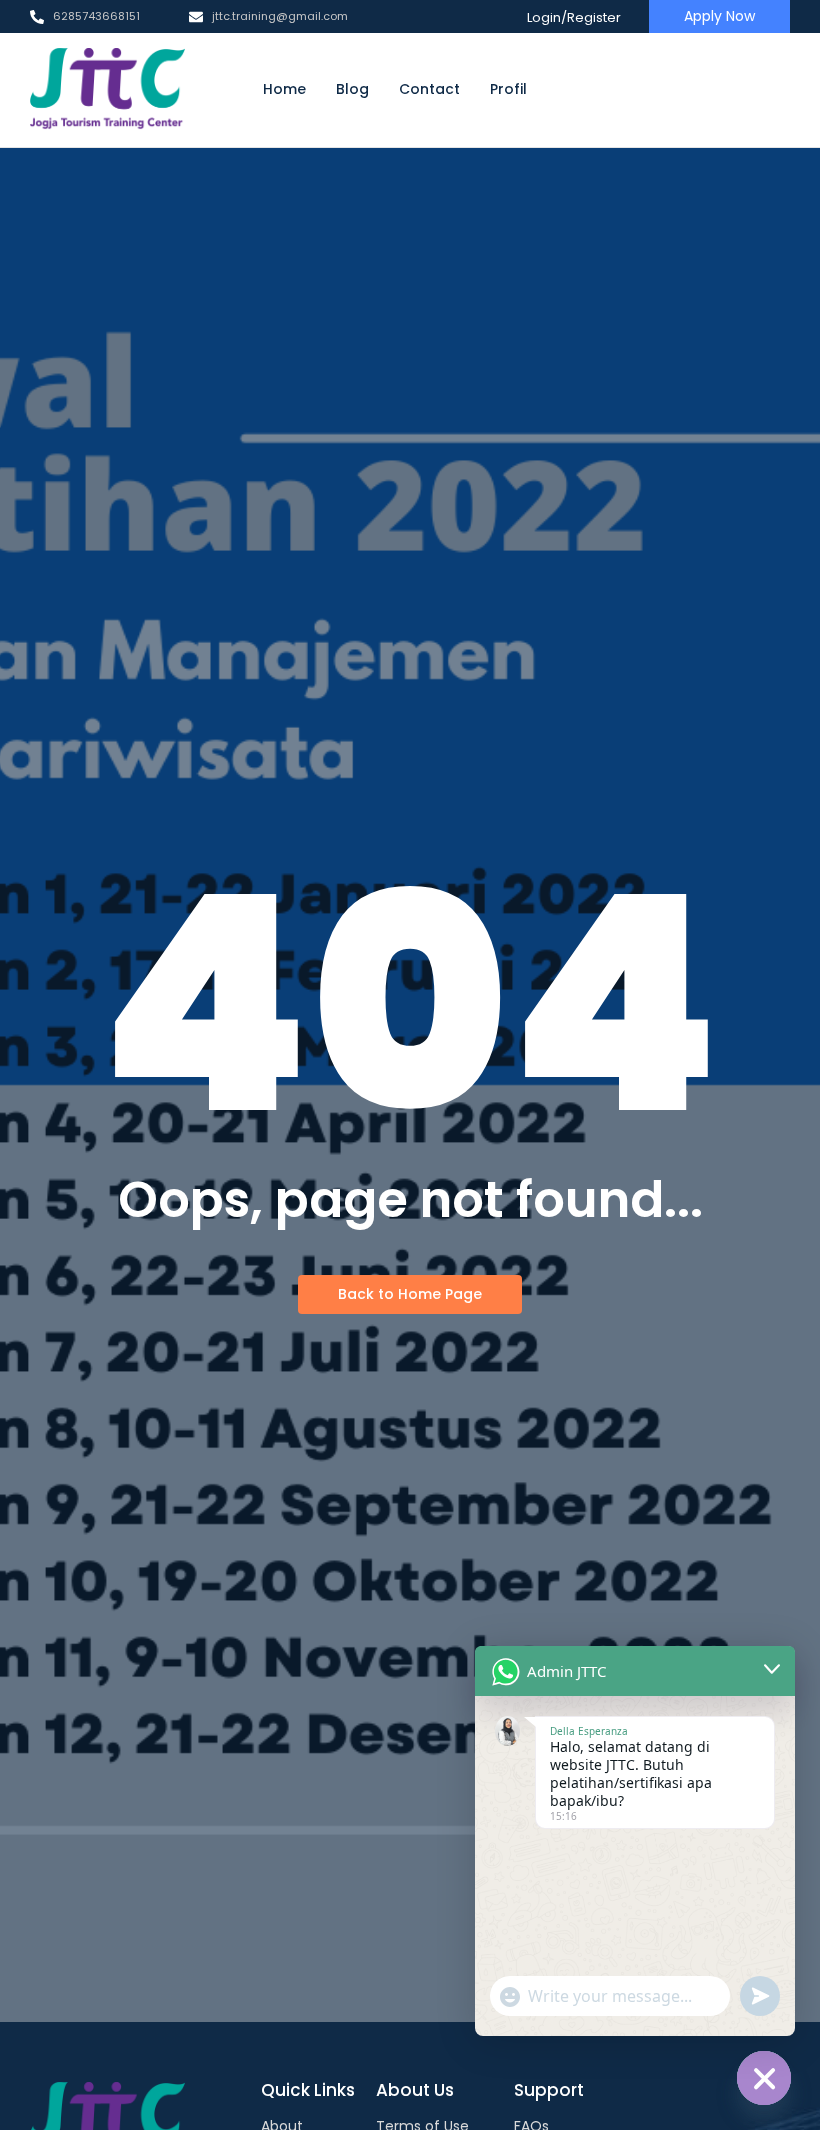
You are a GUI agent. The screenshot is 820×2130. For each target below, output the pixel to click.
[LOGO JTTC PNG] (107, 89)
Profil (508, 89)
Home (284, 89)
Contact (429, 89)
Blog (352, 89)
